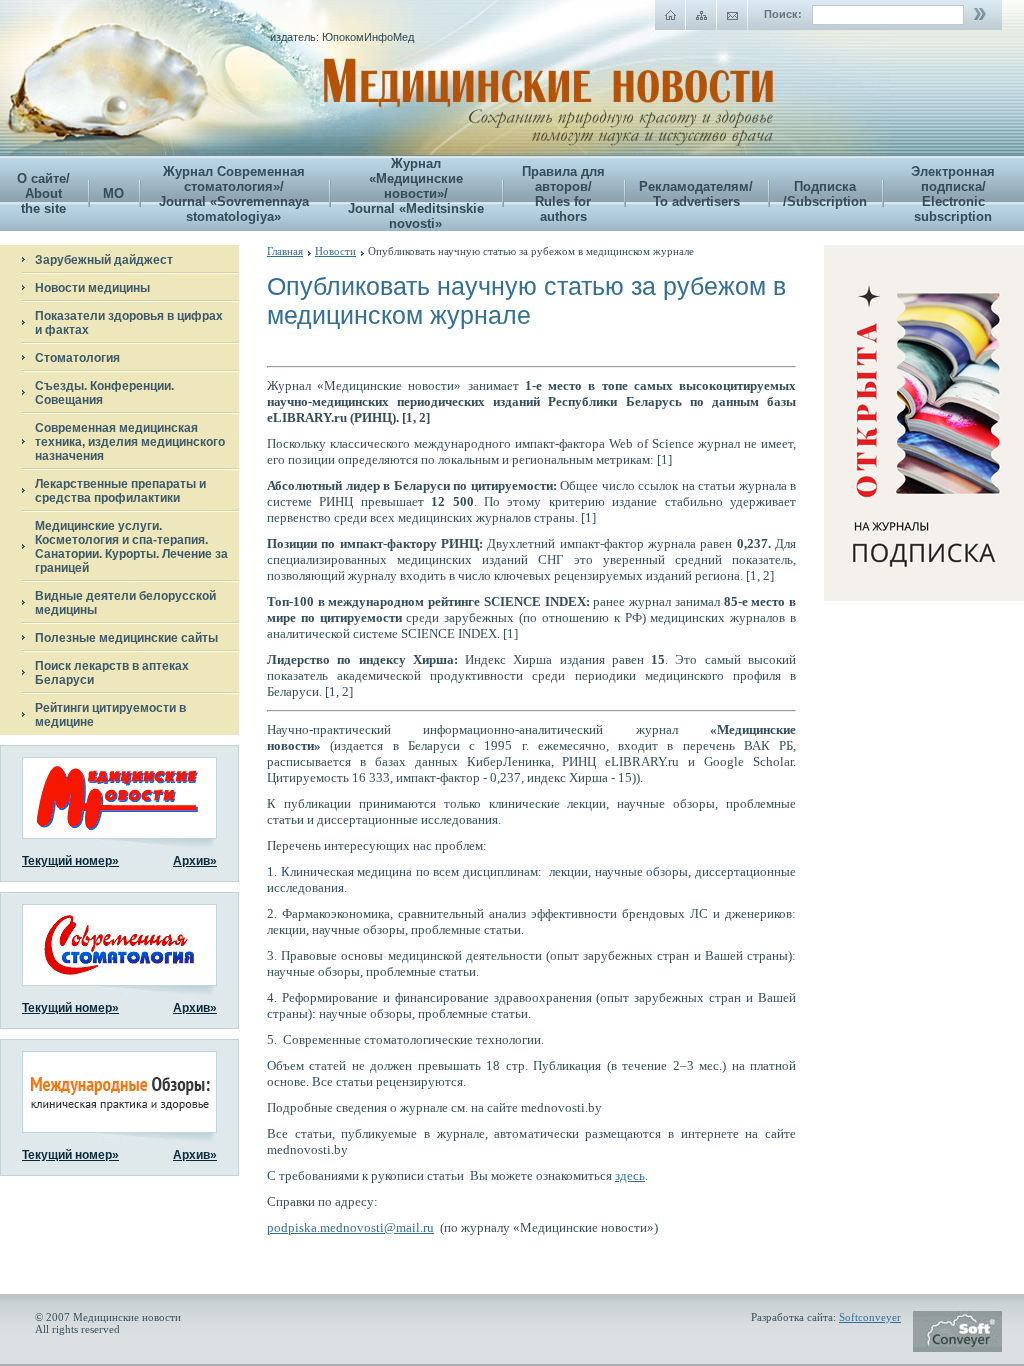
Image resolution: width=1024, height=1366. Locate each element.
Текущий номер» (70, 861)
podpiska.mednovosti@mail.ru (350, 1227)
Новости (335, 251)
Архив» (195, 861)
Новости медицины (92, 288)
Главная (285, 251)
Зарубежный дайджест (104, 260)
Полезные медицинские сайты (126, 638)
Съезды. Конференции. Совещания (104, 393)
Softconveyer (870, 1317)
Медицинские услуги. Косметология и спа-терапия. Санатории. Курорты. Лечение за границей (131, 547)
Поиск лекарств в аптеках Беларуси (112, 673)
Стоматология (77, 358)
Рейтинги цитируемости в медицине (110, 715)
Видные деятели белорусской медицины (125, 603)
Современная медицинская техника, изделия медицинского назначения (130, 442)
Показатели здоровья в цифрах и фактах (129, 323)
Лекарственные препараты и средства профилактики (120, 491)
